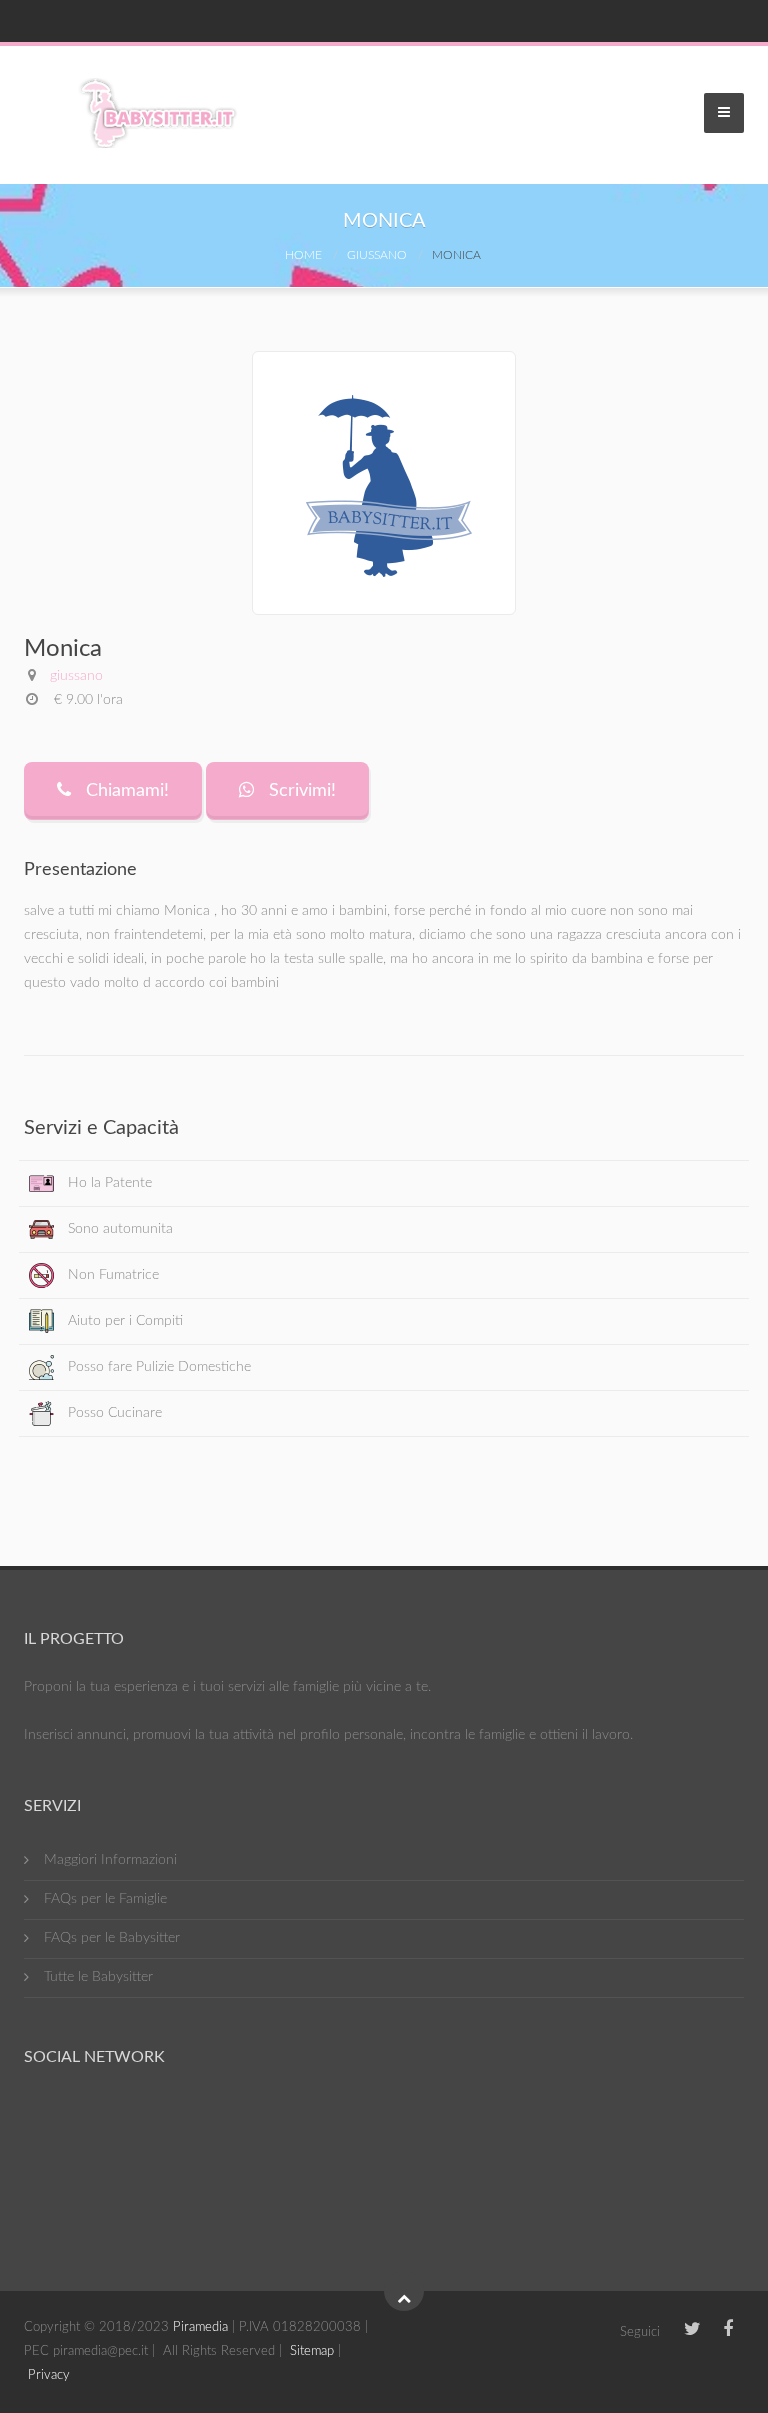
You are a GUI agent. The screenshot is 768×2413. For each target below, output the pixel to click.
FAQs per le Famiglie (105, 1899)
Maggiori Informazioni (110, 1860)
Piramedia (200, 2327)
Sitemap (312, 2351)
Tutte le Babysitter (98, 1977)
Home (303, 255)
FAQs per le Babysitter (112, 1938)
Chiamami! (125, 791)
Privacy (49, 2375)
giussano (377, 255)
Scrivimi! (300, 791)
